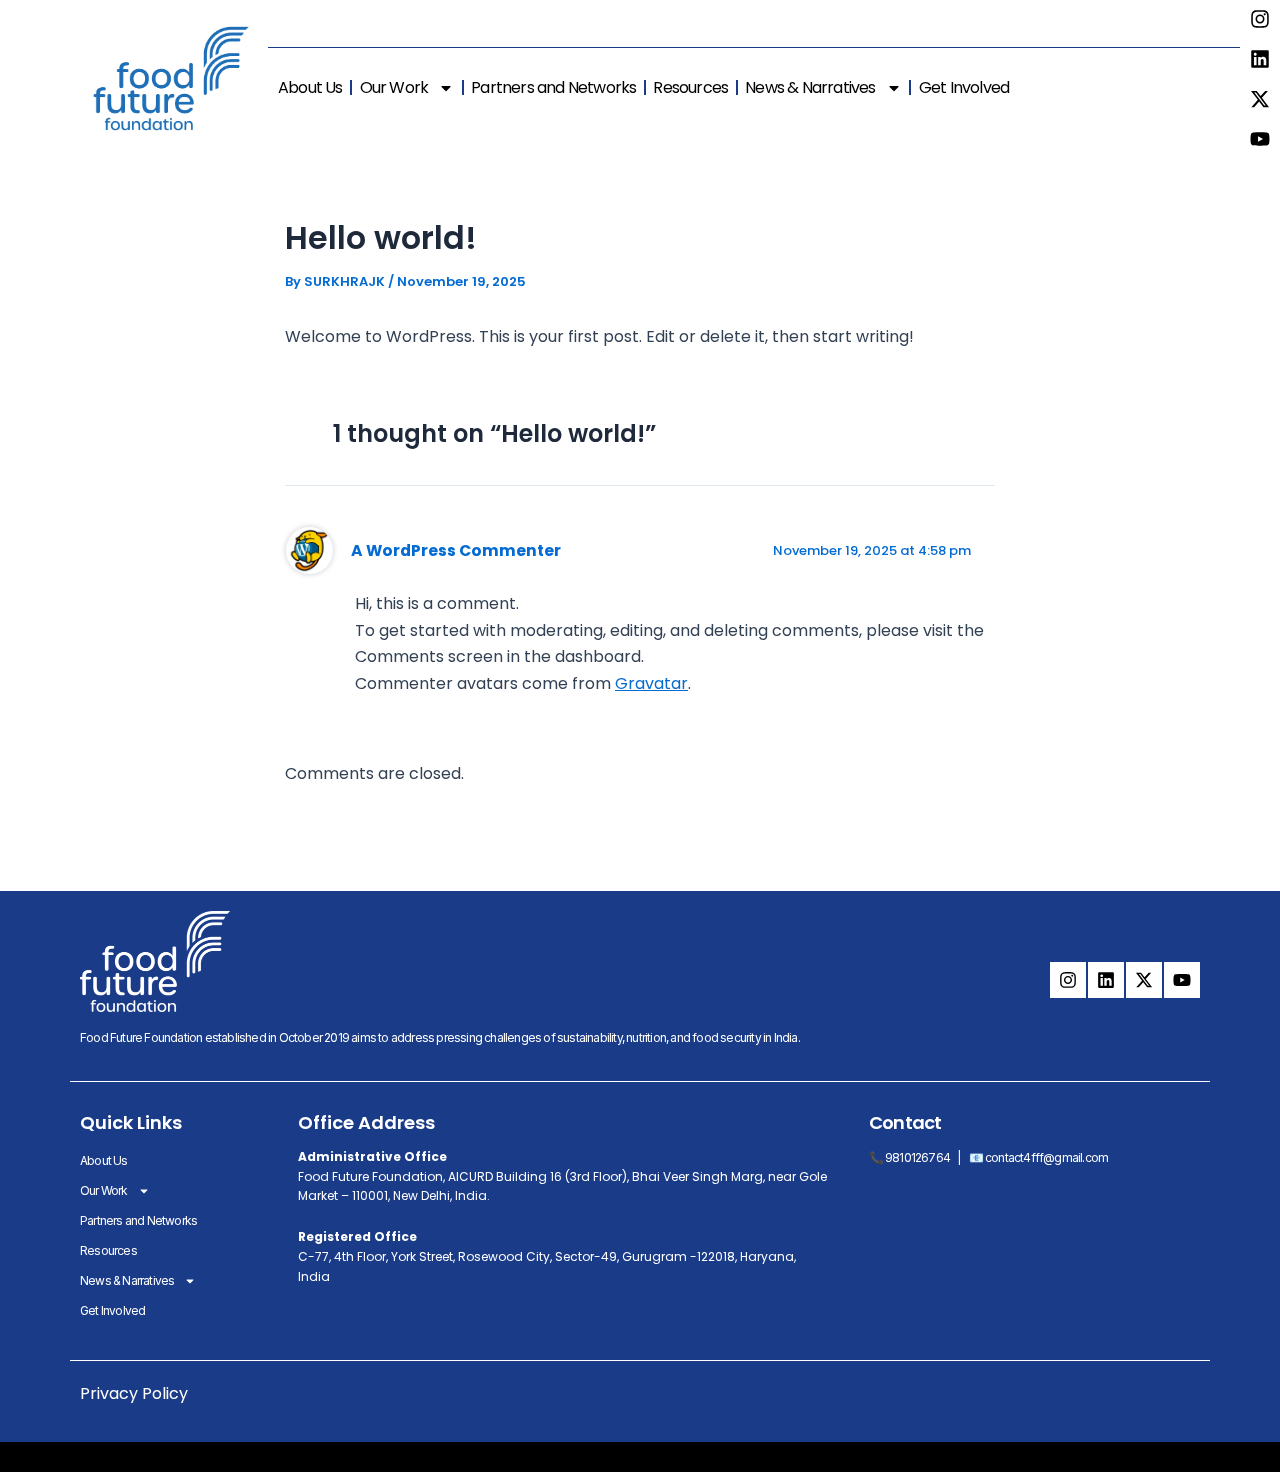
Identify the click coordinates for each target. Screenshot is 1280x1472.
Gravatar (651, 683)
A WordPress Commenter (456, 550)
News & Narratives (810, 87)
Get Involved (964, 87)
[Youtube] (1260, 139)
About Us (310, 87)
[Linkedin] (1260, 59)
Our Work (394, 87)
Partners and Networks (553, 87)
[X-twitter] (1260, 99)
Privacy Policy (134, 1393)
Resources (690, 87)
